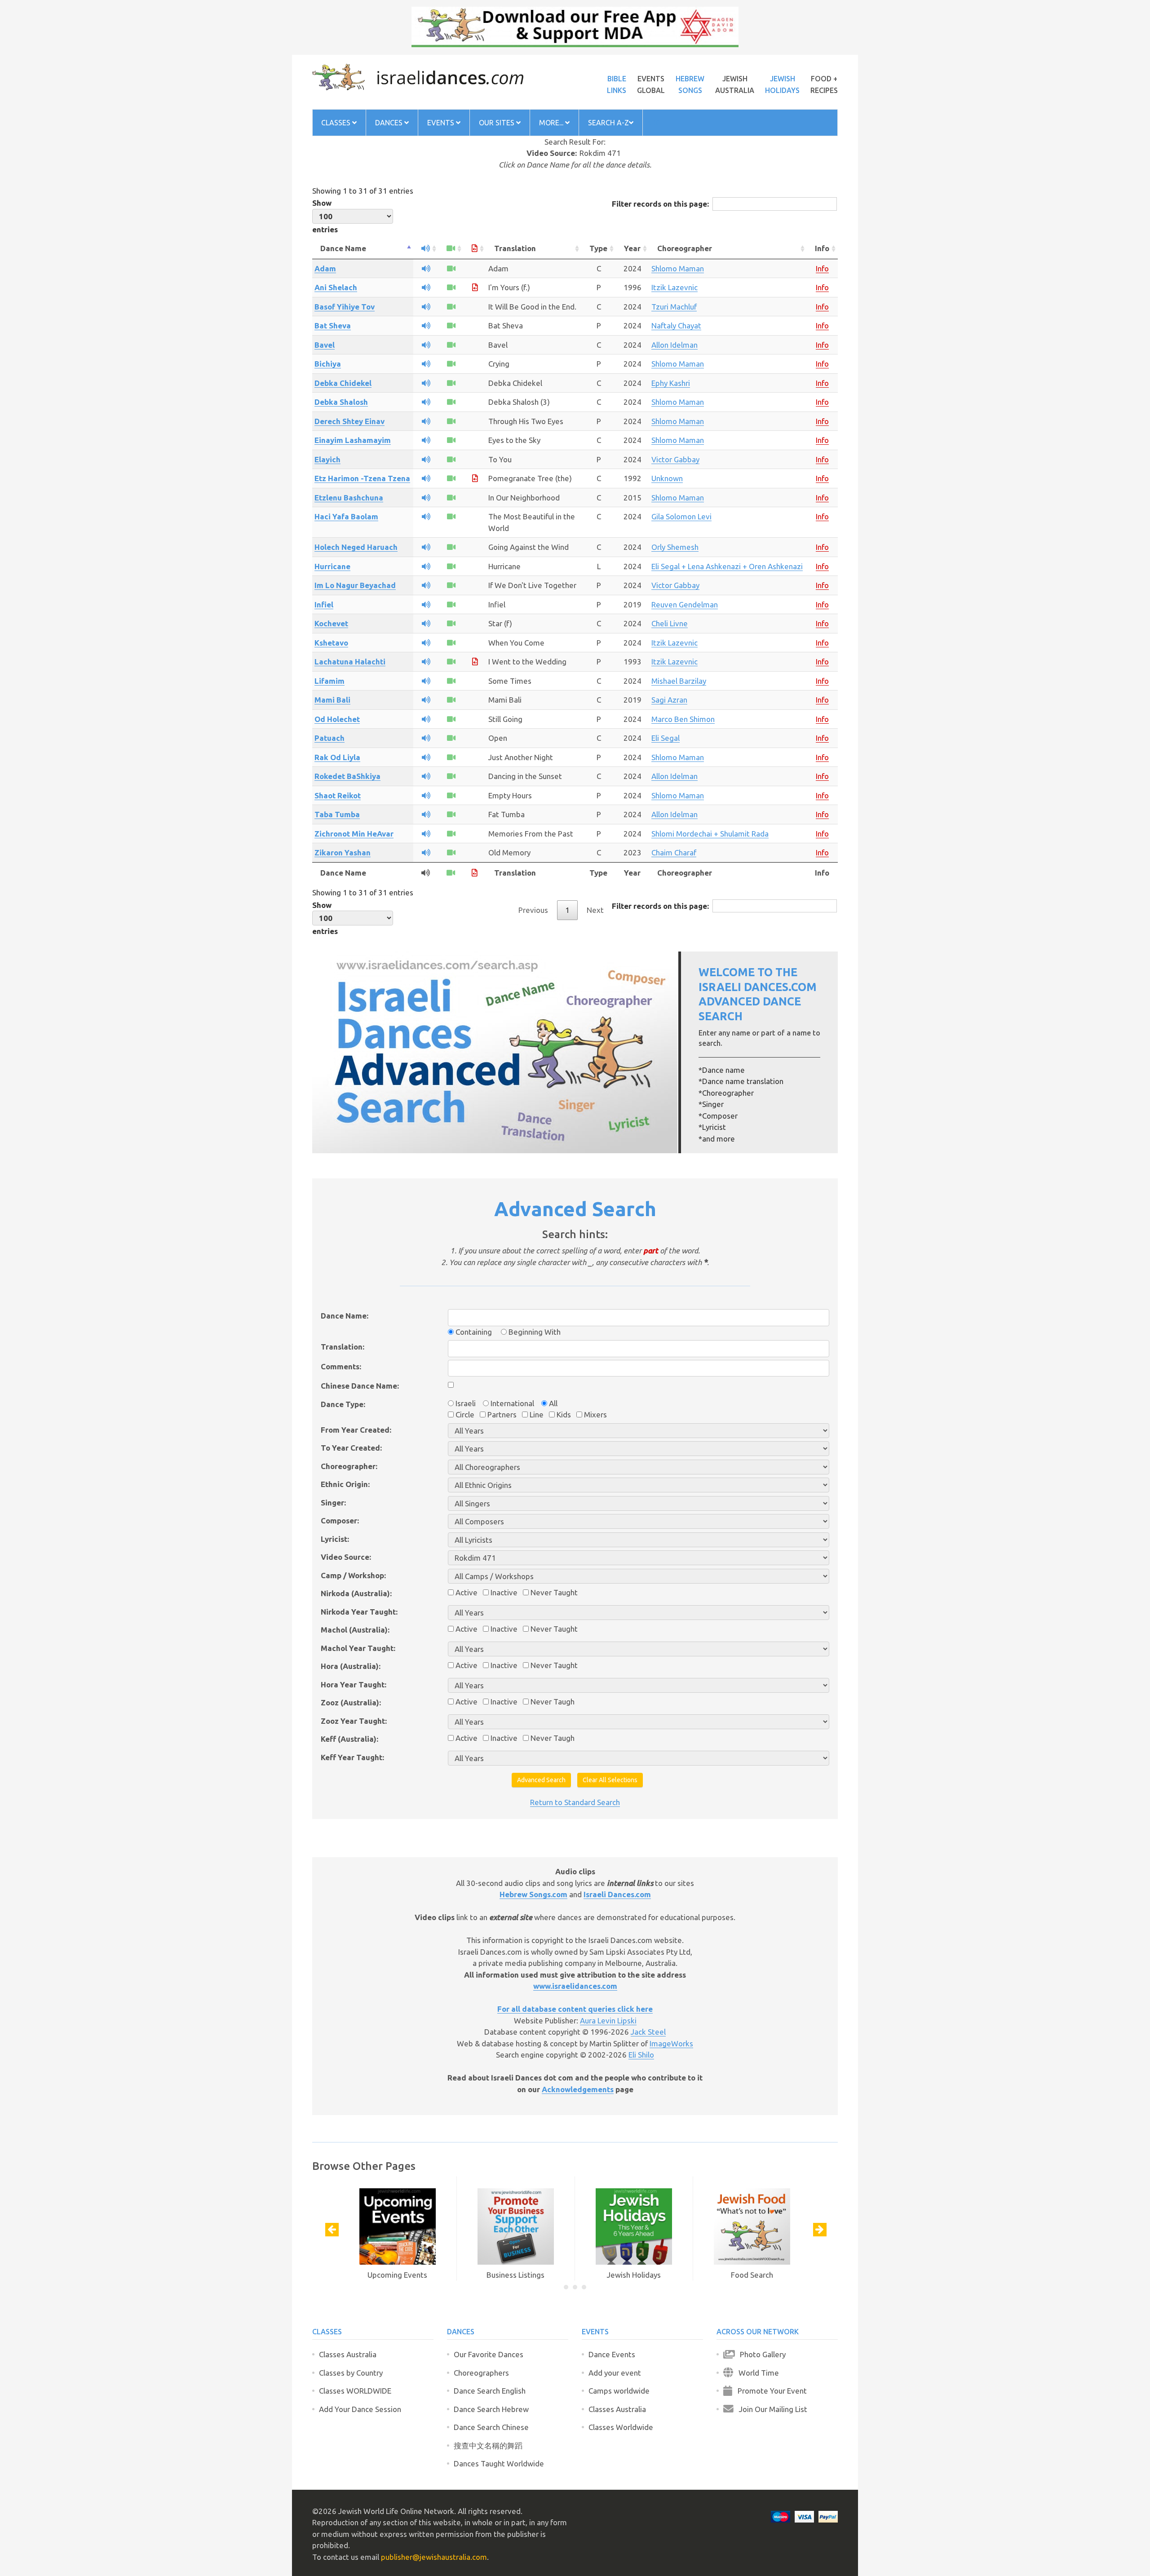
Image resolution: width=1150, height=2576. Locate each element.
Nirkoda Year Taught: (359, 1612)
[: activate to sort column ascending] (426, 249)
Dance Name (343, 248)
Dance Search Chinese (491, 2427)
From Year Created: (356, 1430)
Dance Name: (345, 1316)
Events (442, 123)
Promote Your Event (770, 2391)
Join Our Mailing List (770, 2409)
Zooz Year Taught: (354, 1721)
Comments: (341, 1366)
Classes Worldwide (621, 2427)
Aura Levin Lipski (608, 2021)
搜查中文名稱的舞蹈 (488, 2445)
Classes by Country (351, 2373)
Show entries (325, 216)
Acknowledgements (578, 2089)
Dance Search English (490, 2391)
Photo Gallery (760, 2354)
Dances (390, 123)
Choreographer (685, 248)
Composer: (340, 1520)
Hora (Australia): (351, 1666)
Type (598, 248)
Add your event (615, 2373)
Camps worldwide (619, 2391)
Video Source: (346, 1557)
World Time (756, 2373)
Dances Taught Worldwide (499, 2463)
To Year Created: (351, 1448)
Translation (515, 248)
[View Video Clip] (451, 268)
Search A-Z (608, 123)
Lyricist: (335, 1539)
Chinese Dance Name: (360, 1386)
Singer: (333, 1503)
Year (632, 248)
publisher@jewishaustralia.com (434, 2557)
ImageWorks (671, 2043)
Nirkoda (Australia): (356, 1593)
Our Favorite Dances (489, 2354)
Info (822, 248)
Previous (533, 910)
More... (552, 123)
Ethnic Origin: (345, 1484)
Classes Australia (348, 2354)
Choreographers (481, 2373)
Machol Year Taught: (358, 1648)
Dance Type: (343, 1404)
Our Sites (498, 123)
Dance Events (612, 2354)
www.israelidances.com (575, 1986)
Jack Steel (648, 2032)
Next (595, 910)
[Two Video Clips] (451, 566)
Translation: (343, 1347)
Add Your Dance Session (360, 2409)
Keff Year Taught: (352, 1757)
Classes (337, 123)
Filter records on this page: (660, 204)
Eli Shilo (641, 2055)
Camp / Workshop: (353, 1575)
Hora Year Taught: (354, 1684)
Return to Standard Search (575, 1802)
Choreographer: (349, 1466)
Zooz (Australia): (351, 1702)
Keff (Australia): (349, 1739)
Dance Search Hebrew (491, 2409)
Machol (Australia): (355, 1630)
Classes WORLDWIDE (355, 2391)
